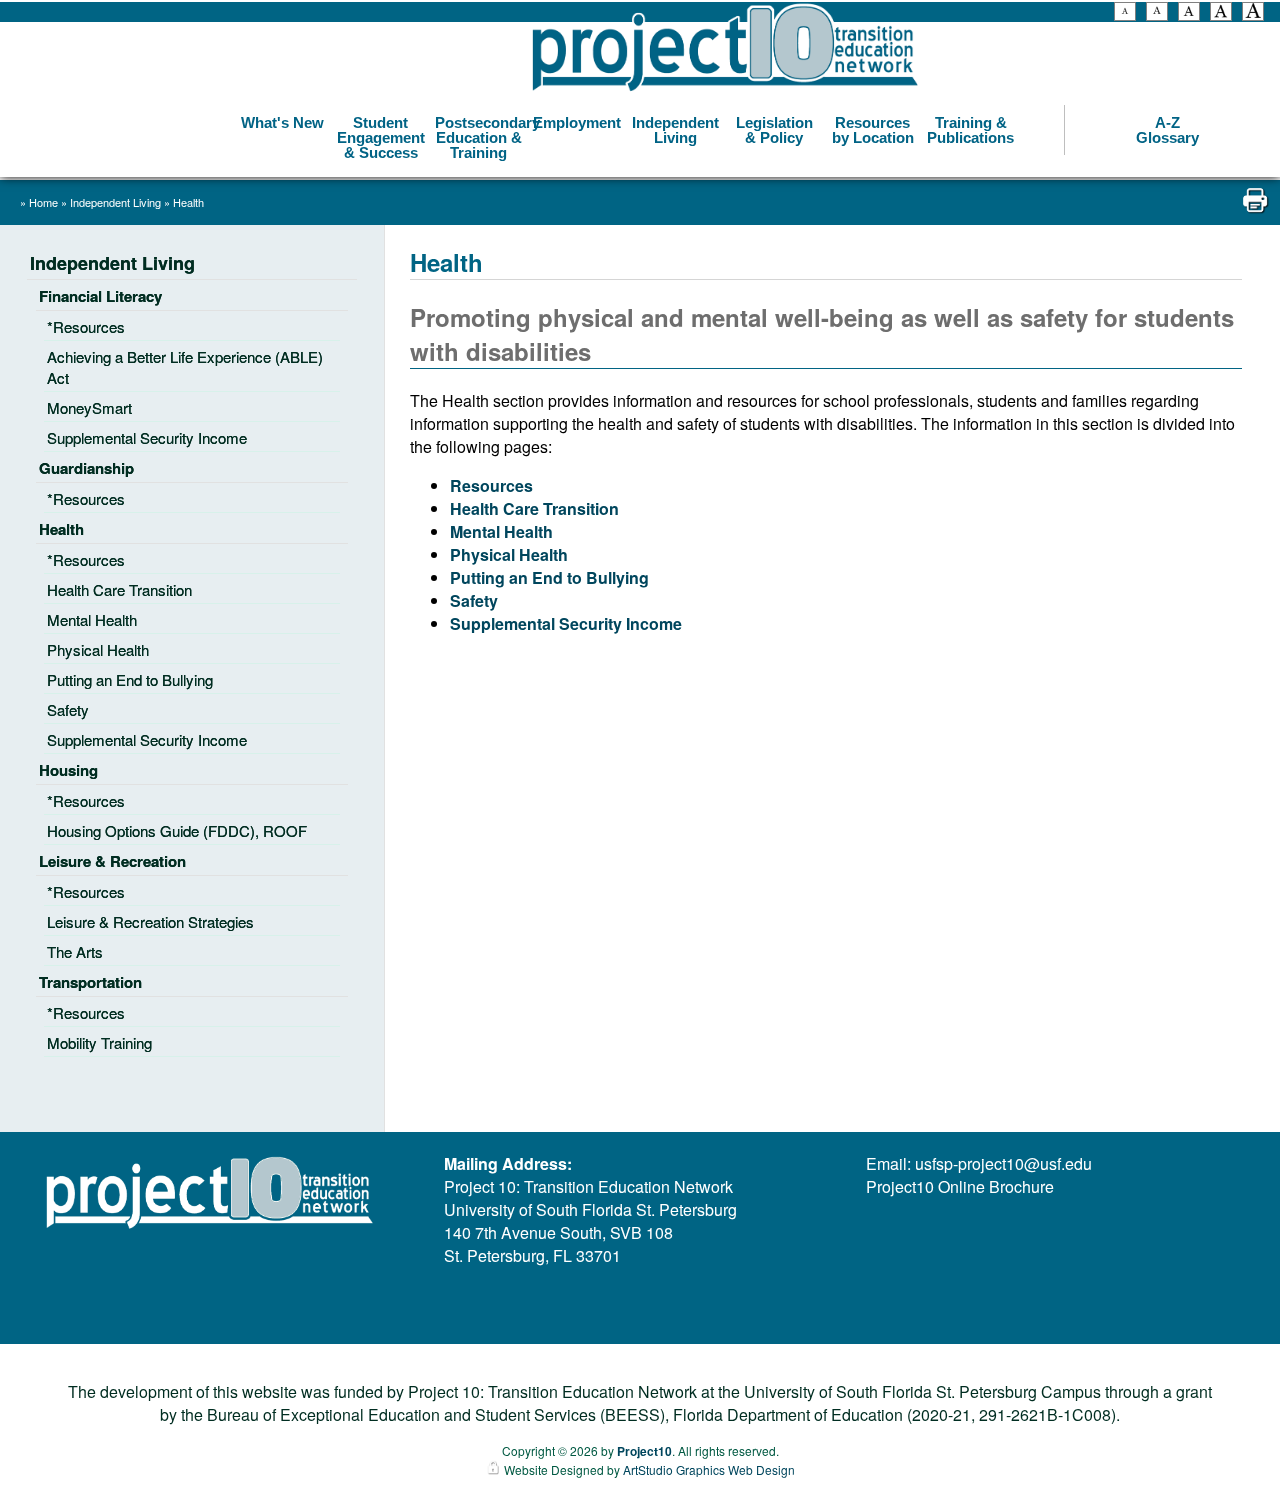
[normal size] (1189, 14)
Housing (68, 770)
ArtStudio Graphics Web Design (709, 1469)
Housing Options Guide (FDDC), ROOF (177, 830)
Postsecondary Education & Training (481, 137)
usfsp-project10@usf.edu (1003, 1163)
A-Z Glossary (1167, 130)
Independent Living (675, 130)
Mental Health (501, 531)
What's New (282, 122)
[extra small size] (1125, 14)
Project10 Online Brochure (960, 1186)
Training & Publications (970, 130)
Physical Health (509, 554)
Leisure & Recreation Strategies (150, 921)
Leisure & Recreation (112, 861)
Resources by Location (873, 130)
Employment (577, 122)
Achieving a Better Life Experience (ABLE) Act (185, 367)
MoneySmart (89, 407)
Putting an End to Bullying (549, 577)
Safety (474, 600)
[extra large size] (1253, 14)
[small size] (1157, 14)
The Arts (75, 951)
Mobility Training (99, 1042)
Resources (491, 485)
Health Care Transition (534, 508)
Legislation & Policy (774, 130)
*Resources (86, 326)
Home (43, 202)
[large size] (1221, 14)
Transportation (90, 982)
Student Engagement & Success (381, 137)
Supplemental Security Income (566, 623)
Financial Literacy (100, 296)
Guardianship (86, 468)
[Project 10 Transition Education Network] (725, 48)
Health (188, 202)
